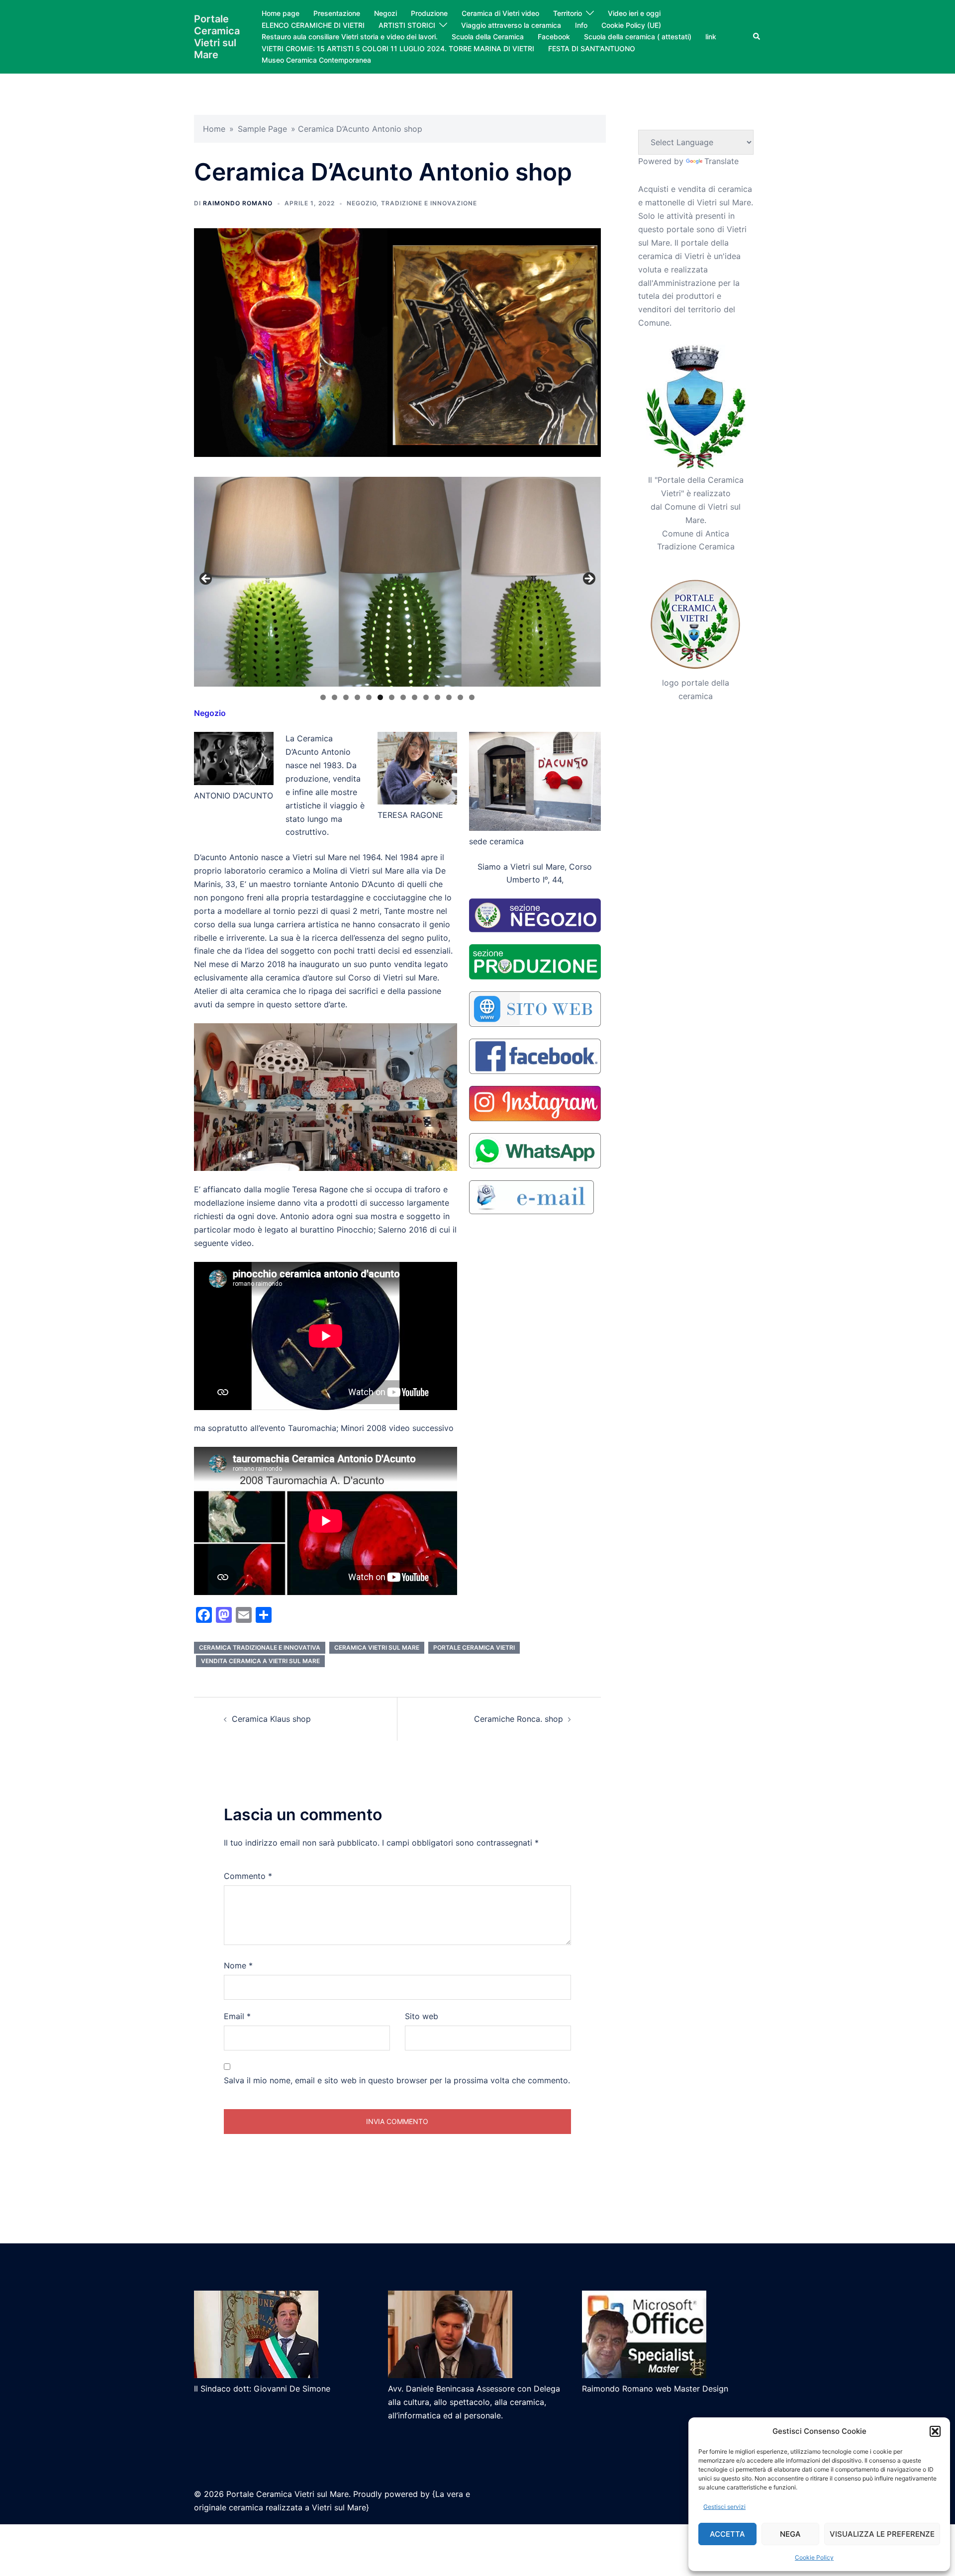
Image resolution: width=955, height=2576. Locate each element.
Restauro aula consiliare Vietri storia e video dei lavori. (350, 37)
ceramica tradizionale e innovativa (260, 1647)
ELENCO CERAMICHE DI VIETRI (313, 25)
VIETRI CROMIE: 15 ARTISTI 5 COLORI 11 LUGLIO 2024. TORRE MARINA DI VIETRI (398, 48)
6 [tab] (380, 697)
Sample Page (262, 129)
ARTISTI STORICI (407, 25)
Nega (790, 2534)
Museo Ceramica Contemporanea (316, 60)
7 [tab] (392, 697)
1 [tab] (323, 697)
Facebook (554, 37)
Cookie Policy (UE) (631, 25)
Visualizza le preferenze (882, 2534)
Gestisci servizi (724, 2507)
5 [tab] (369, 697)
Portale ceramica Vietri (474, 1647)
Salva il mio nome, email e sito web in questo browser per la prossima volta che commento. (397, 2080)
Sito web (422, 2016)
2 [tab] (334, 697)
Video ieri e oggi (634, 13)
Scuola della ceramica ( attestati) (638, 37)
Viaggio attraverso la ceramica (511, 25)
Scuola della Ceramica (488, 37)
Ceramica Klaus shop (271, 1719)
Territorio (568, 13)
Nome (238, 1965)
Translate (721, 161)
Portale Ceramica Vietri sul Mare (217, 37)
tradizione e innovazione (429, 203)
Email (237, 2016)
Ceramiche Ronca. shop (519, 1719)
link (711, 37)
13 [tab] (460, 697)
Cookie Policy (814, 2557)
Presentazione (337, 13)
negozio (362, 203)
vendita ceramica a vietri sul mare (260, 1661)
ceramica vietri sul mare (377, 1647)
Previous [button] (206, 579)
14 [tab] (472, 697)
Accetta (727, 2534)
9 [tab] (415, 697)
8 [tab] (403, 697)
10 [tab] (426, 697)
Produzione (429, 13)
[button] (935, 2431)
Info (581, 25)
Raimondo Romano (238, 203)
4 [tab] (357, 697)
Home (214, 129)
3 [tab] (346, 697)
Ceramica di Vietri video (500, 13)
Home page (281, 13)
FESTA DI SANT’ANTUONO (592, 48)
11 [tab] (437, 697)
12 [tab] (449, 697)
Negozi (385, 13)
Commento (248, 1876)
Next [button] (588, 579)
